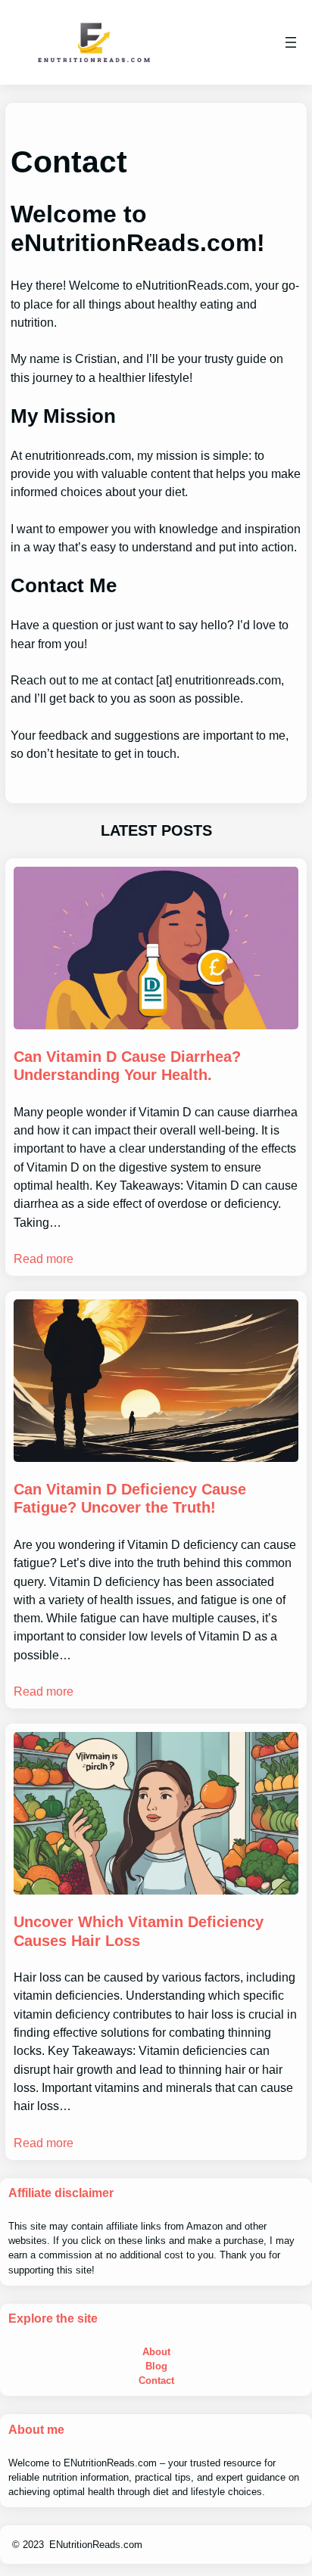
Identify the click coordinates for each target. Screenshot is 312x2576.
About (156, 2352)
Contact (156, 2380)
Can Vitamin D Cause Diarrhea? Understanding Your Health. (127, 1066)
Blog (156, 2366)
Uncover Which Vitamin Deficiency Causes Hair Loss (139, 1931)
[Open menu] (291, 42)
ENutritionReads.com (96, 2545)
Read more (44, 1259)
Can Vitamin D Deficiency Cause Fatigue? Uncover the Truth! (130, 1499)
